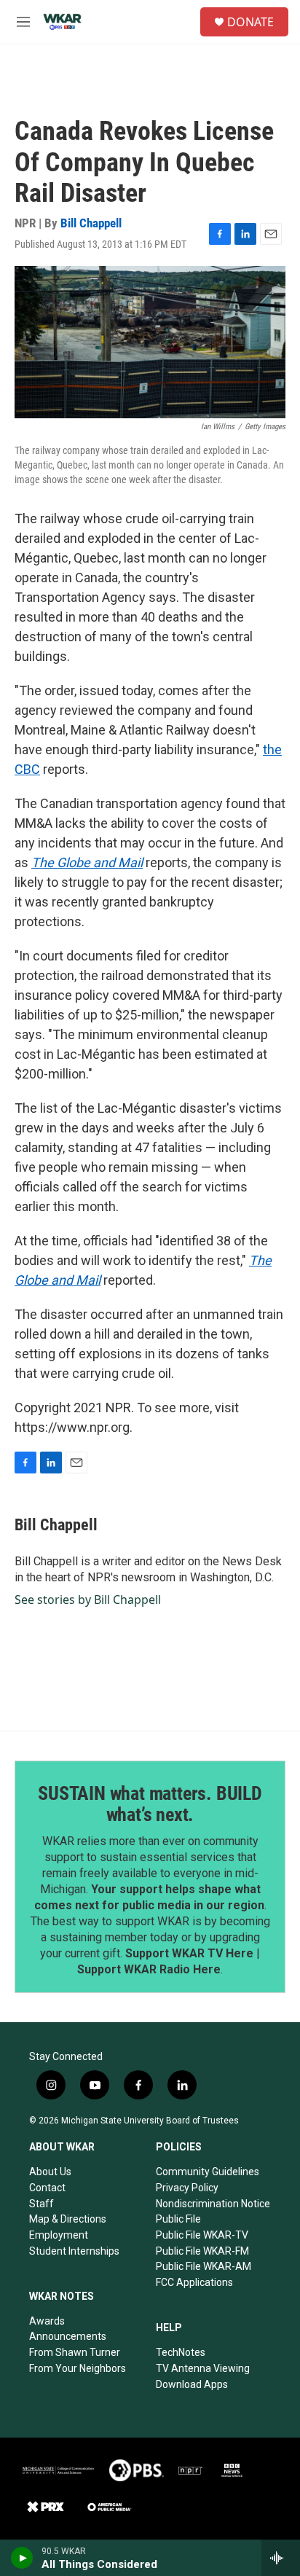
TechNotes (181, 2352)
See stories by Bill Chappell (88, 1600)
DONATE (250, 22)
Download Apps (192, 2384)
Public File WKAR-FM (202, 2251)
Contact (47, 2188)
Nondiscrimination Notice (213, 2204)
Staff (42, 2204)
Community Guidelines (208, 2172)
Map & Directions (68, 2219)
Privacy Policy (187, 2188)
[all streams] (281, 2558)
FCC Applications (194, 2282)
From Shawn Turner (75, 2352)
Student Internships (74, 2251)
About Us (50, 2172)
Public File (178, 2219)
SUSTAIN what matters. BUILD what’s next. (150, 1804)
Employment (59, 2235)
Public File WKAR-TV (202, 2235)
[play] (22, 2558)
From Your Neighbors (78, 2368)
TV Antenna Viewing (203, 2368)
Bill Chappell (91, 223)
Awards (47, 2321)
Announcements (68, 2336)
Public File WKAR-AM (204, 2266)
